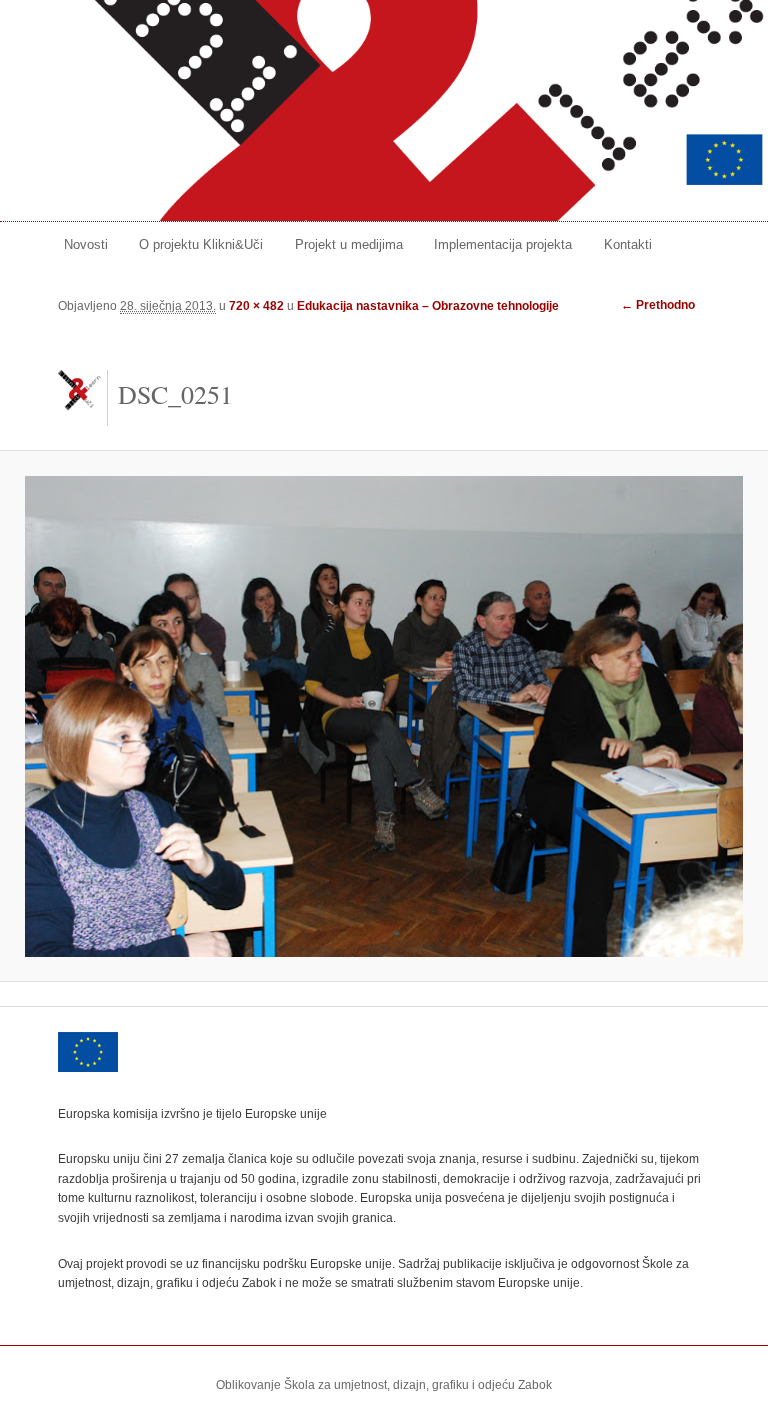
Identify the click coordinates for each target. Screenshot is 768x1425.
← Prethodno (658, 305)
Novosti (86, 244)
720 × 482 (256, 306)
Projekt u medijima (349, 244)
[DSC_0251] (384, 716)
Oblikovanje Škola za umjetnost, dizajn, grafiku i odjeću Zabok (384, 1385)
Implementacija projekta (503, 244)
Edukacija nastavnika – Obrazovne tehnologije (428, 306)
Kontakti (628, 244)
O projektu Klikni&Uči (201, 244)
